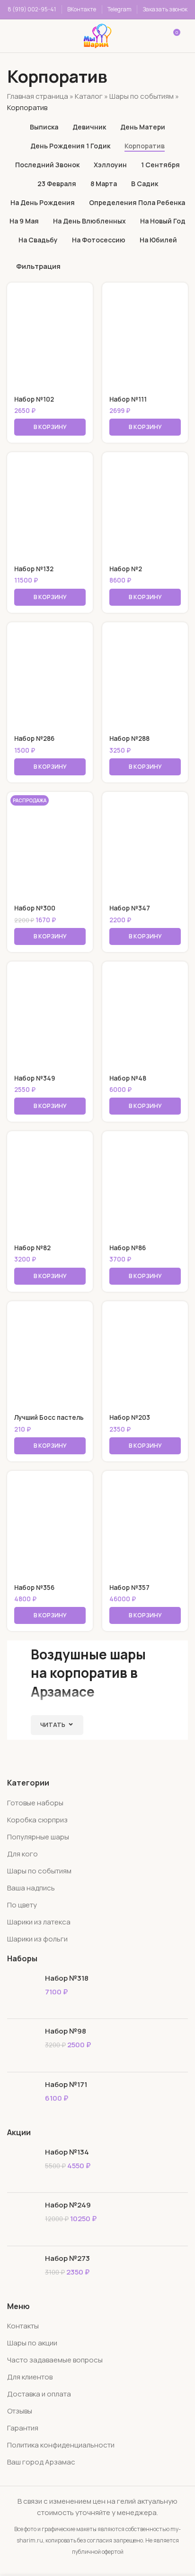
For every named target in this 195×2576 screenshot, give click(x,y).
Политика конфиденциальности (61, 2445)
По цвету (22, 1905)
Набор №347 (130, 908)
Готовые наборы (35, 1803)
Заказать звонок (165, 9)
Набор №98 (66, 2031)
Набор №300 (35, 908)
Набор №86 (128, 1248)
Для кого (22, 1854)
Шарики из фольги (37, 1939)
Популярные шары (38, 1837)
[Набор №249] (22, 2219)
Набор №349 (35, 1078)
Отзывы (20, 2411)
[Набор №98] (22, 2045)
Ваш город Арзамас (41, 2462)
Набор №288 (129, 738)
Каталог (89, 96)
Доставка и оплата (39, 2394)
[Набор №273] (22, 2272)
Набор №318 (67, 1978)
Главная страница (38, 96)
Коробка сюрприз (37, 1820)
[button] (50, 427)
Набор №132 (34, 569)
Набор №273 (67, 2258)
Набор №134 (67, 2152)
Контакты (23, 2326)
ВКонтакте (82, 9)
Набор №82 (32, 1248)
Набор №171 (66, 2084)
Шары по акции (32, 2343)
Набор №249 (68, 2205)
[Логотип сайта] (97, 35)
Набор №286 (34, 738)
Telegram (120, 9)
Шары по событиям (142, 96)
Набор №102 (34, 399)
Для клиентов (30, 2377)
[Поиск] (54, 36)
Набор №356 (34, 1588)
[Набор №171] (22, 2099)
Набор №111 (128, 399)
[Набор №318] (22, 1992)
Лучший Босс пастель (49, 1417)
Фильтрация (38, 266)
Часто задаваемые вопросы (55, 2360)
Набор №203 (130, 1417)
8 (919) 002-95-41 (32, 9)
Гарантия (23, 2428)
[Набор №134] (22, 2166)
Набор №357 (129, 1588)
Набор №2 (126, 569)
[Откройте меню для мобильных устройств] (20, 36)
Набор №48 (128, 1078)
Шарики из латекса (39, 1922)
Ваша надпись (31, 1888)
